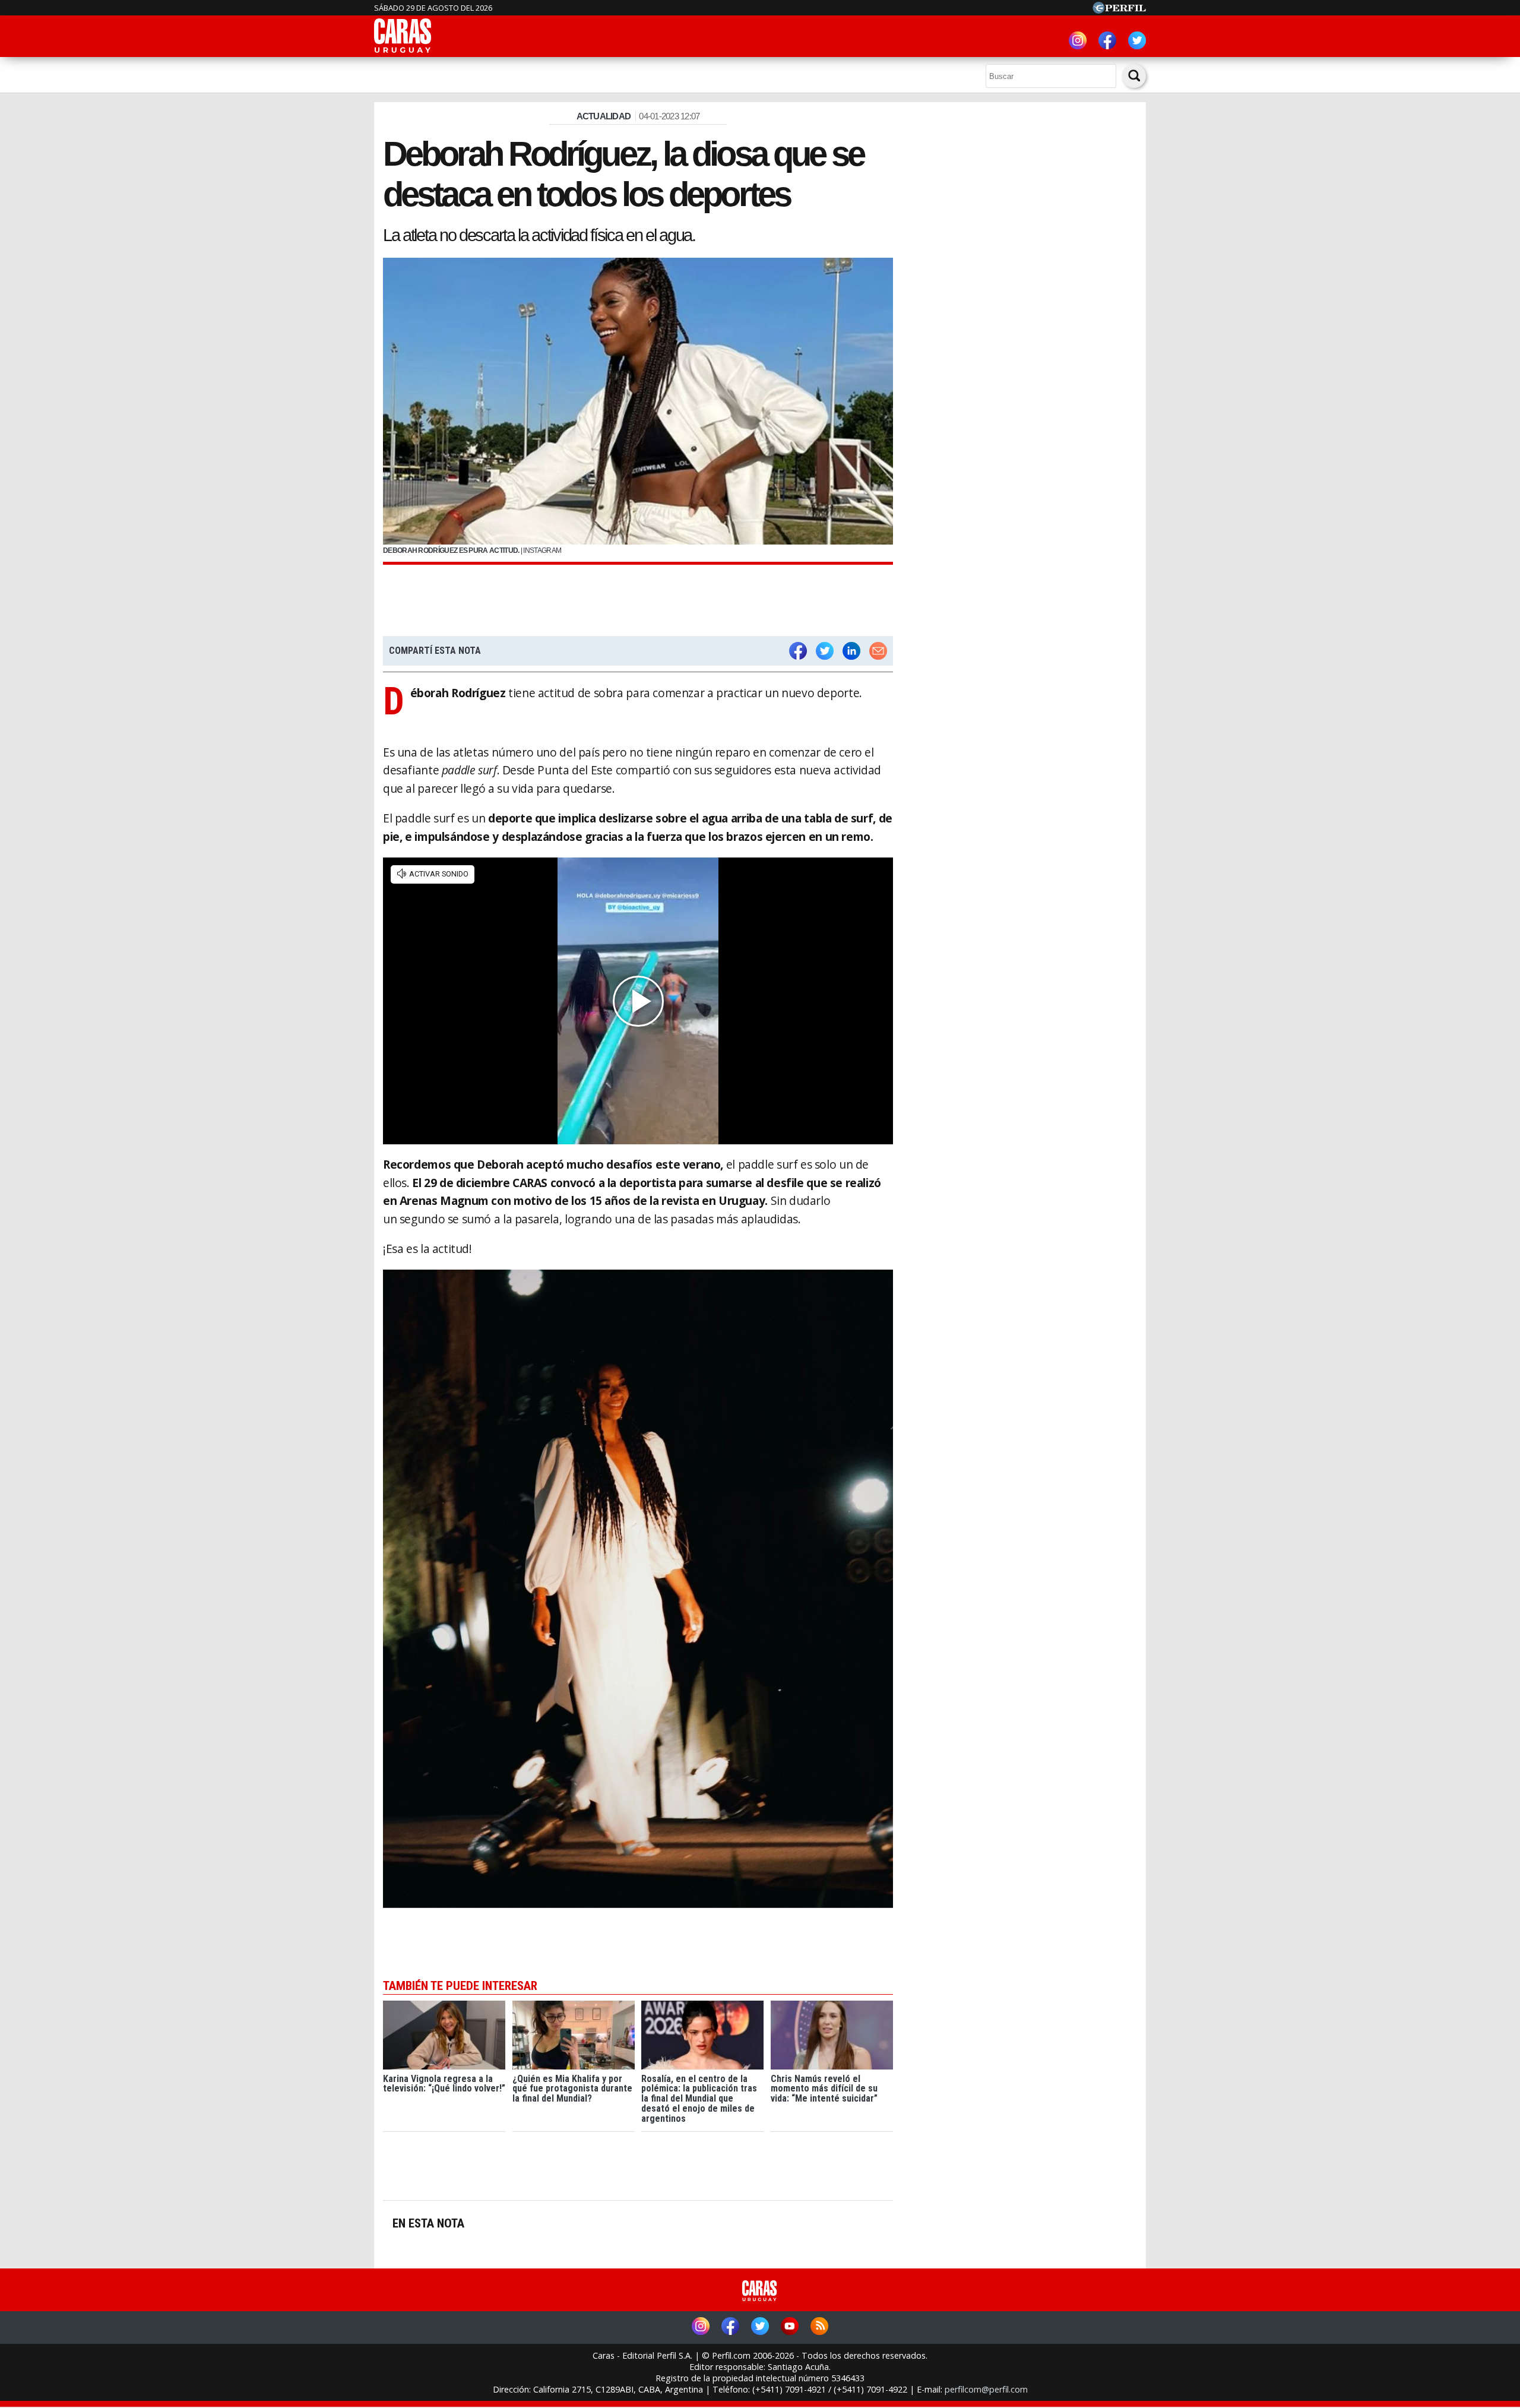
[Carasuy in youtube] (790, 2328)
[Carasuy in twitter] (1137, 42)
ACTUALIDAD (604, 116)
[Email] (878, 651)
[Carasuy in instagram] (1078, 42)
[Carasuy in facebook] (1107, 42)
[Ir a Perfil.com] (1119, 10)
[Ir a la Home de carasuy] (403, 51)
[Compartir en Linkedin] (851, 651)
